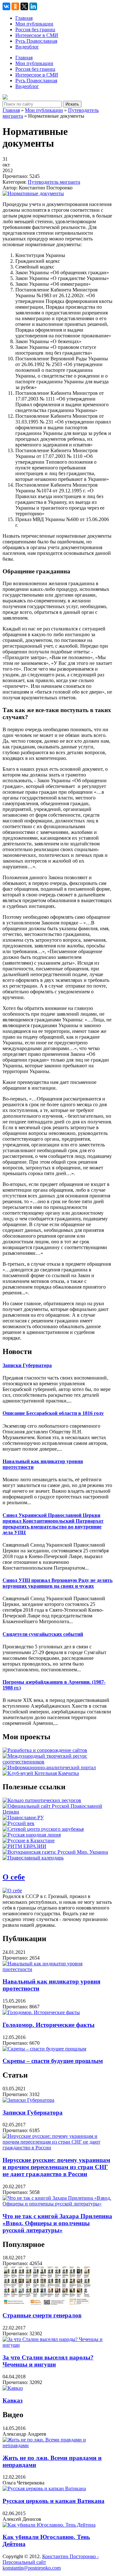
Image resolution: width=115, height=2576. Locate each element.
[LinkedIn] (33, 6)
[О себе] (12, 1891)
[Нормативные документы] (33, 193)
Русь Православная (36, 41)
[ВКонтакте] (6, 6)
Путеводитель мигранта (54, 182)
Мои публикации (34, 24)
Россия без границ (35, 29)
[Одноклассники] (15, 6)
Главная (24, 18)
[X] (24, 6)
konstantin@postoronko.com (32, 2568)
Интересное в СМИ (37, 35)
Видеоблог (27, 47)
